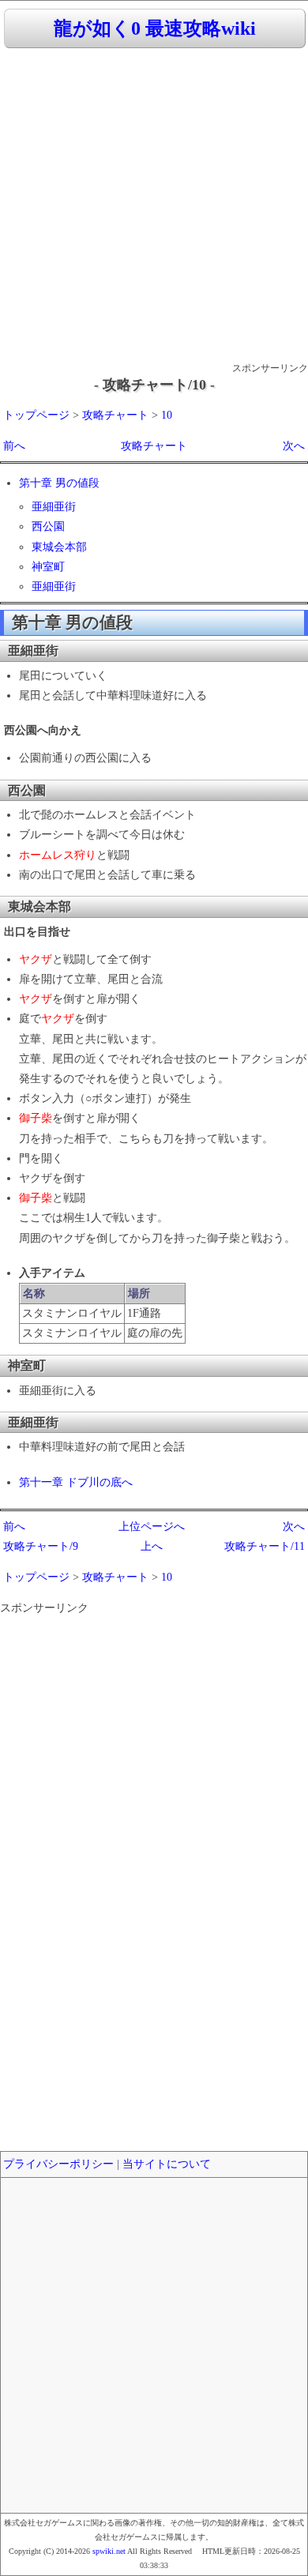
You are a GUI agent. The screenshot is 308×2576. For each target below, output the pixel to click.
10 (167, 415)
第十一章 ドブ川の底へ (76, 1482)
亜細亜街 (54, 507)
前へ (14, 446)
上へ (152, 1546)
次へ (294, 446)
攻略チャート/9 (41, 1546)
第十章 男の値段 (59, 483)
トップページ (36, 415)
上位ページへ (152, 1527)
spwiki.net (109, 2551)
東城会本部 (59, 547)
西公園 (48, 526)
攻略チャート (115, 415)
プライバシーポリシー (58, 2164)
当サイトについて (167, 2164)
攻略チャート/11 (265, 1546)
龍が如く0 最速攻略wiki (155, 28)
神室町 (48, 567)
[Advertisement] (154, 206)
